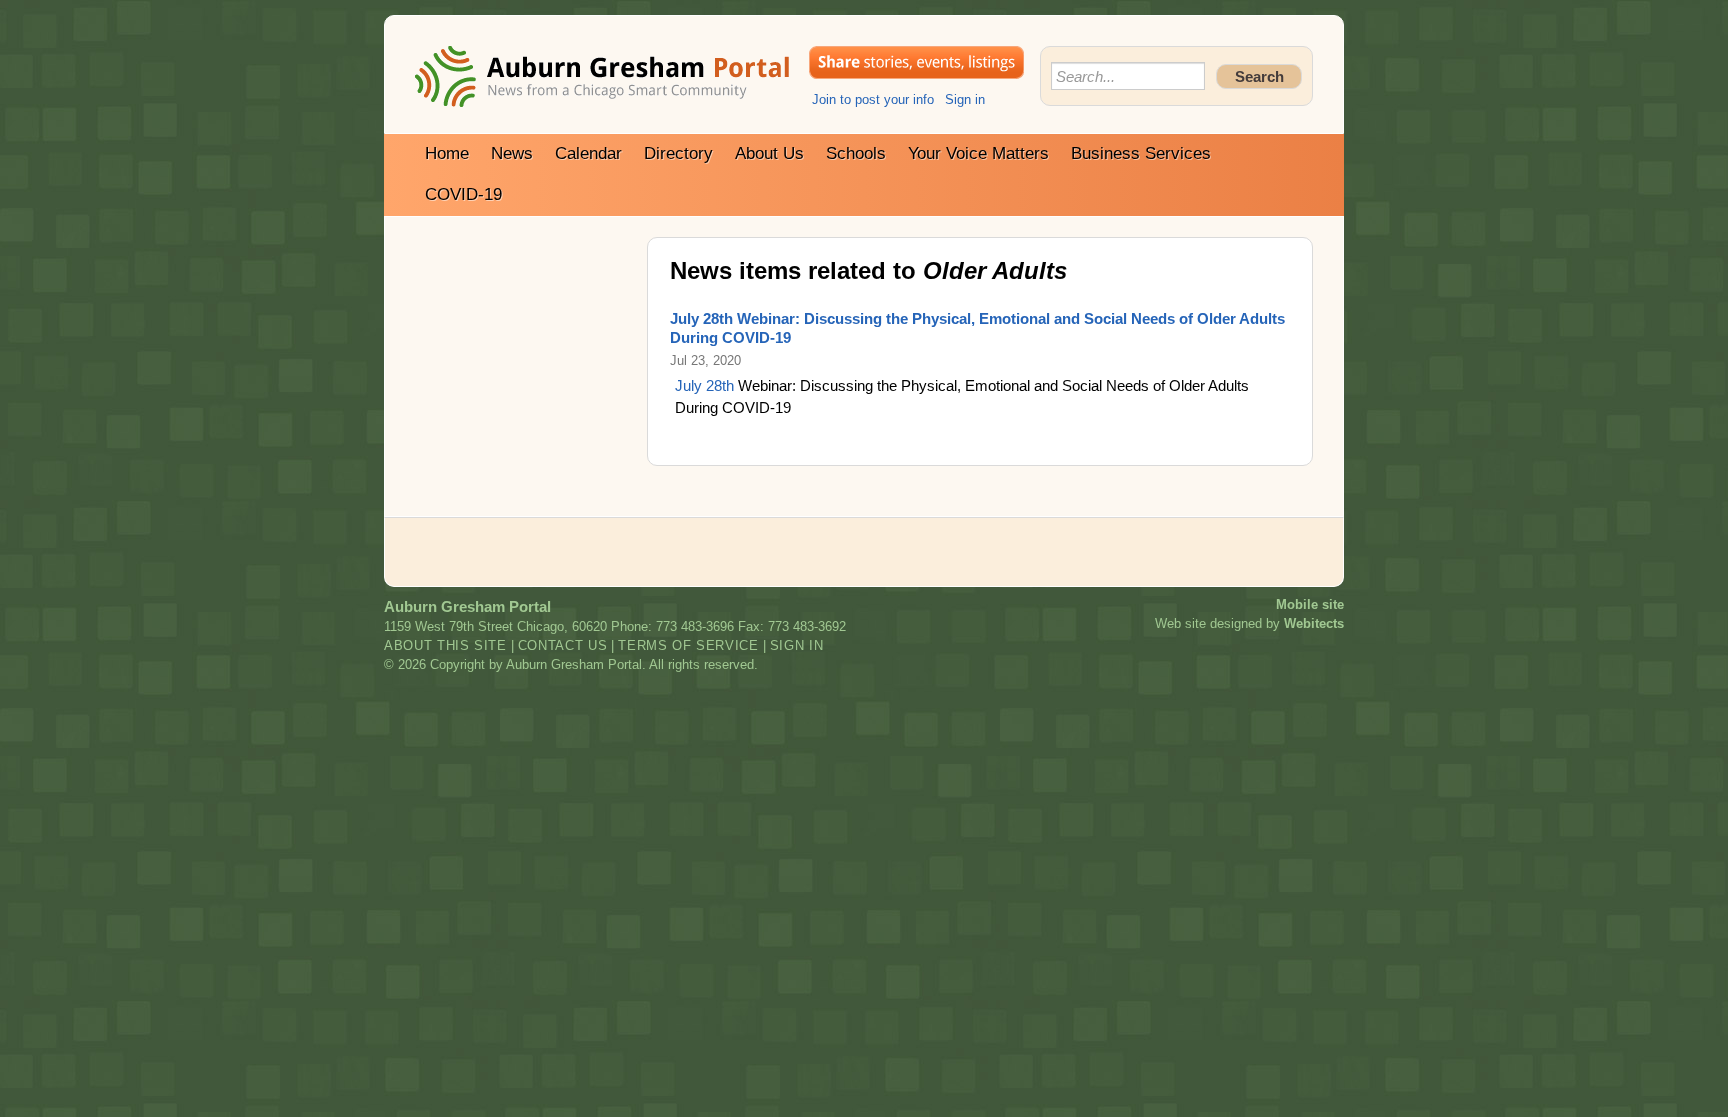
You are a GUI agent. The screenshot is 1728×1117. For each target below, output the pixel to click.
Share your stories (916, 62)
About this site (445, 645)
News (512, 153)
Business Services (1141, 153)
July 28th (704, 385)
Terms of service (688, 645)
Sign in (965, 99)
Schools (856, 153)
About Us (769, 153)
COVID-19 (463, 194)
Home (447, 153)
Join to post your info (873, 99)
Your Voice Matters (978, 153)
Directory (678, 153)
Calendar (588, 153)
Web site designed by (1249, 623)
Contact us (563, 645)
